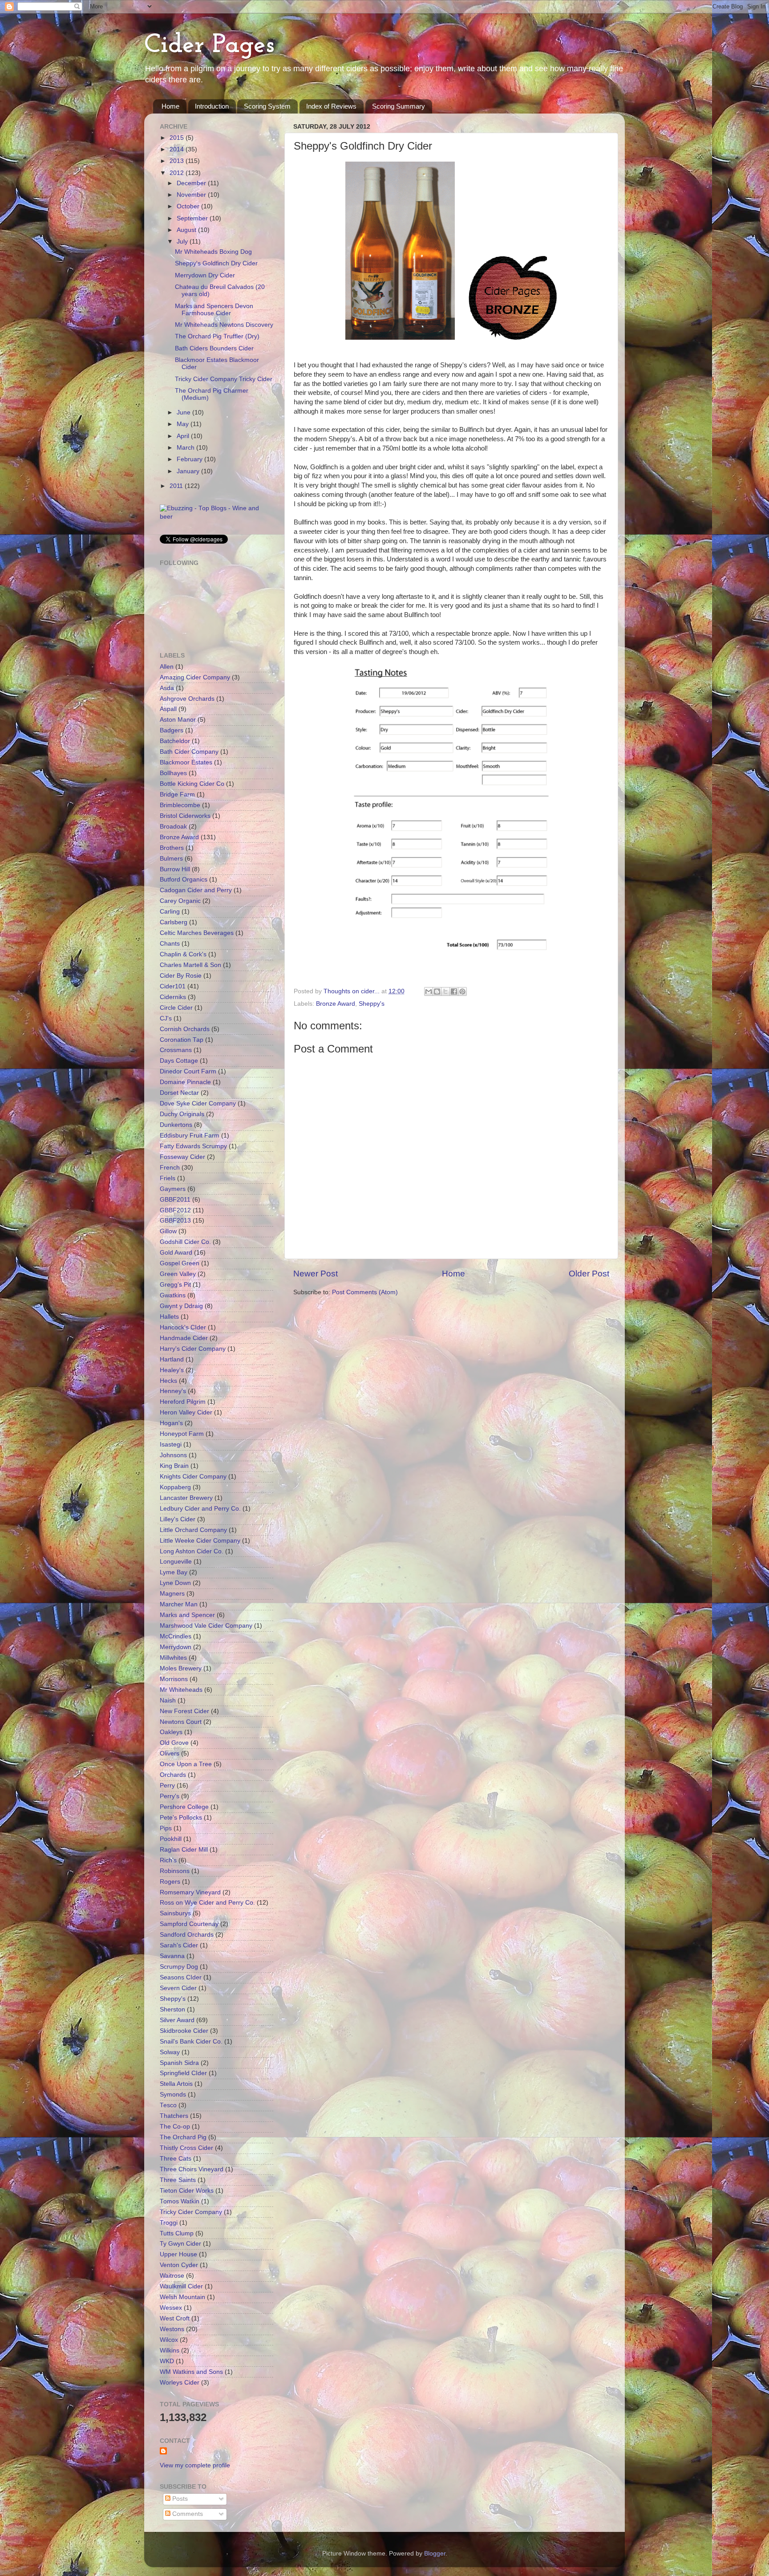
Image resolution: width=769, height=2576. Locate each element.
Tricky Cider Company (191, 2212)
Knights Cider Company (193, 1477)
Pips (166, 1828)
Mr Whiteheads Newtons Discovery (224, 325)
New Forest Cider (184, 1711)
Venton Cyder (179, 2265)
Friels (168, 1178)
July (183, 242)
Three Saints (178, 2180)
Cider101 (173, 986)
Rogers (170, 1882)
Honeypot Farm (182, 1434)
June (184, 412)
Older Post (589, 1274)
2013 (178, 161)
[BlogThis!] (437, 991)
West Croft (175, 2318)
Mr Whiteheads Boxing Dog (213, 252)
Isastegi (171, 1444)
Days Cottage (179, 1061)
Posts (179, 2499)
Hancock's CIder (183, 1327)
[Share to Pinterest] (462, 991)
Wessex (171, 2308)
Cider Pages (209, 45)
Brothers (172, 848)
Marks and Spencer (187, 1615)
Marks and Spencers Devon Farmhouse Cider (214, 310)
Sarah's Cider (179, 1945)
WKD (167, 2361)
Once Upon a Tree (186, 1764)
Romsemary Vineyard (190, 1892)
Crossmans (176, 1050)
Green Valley (178, 1274)
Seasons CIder (181, 1977)
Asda (167, 688)
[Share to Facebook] (454, 991)
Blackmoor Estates (186, 762)
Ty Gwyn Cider (180, 2244)
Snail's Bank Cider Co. (191, 2042)
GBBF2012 (175, 1210)
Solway (170, 2052)
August (187, 230)
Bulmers (171, 859)
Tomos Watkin (180, 2201)
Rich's (168, 1860)
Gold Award (176, 1253)
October (189, 206)
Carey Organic (180, 901)
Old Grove (174, 1743)
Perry (167, 1786)
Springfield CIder (183, 2073)
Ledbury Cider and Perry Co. (200, 1509)
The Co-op (175, 2127)
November (192, 195)
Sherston (172, 2009)
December (192, 183)
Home (170, 106)
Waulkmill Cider (181, 2286)
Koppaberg (175, 1487)
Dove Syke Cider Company (198, 1103)
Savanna (172, 1956)
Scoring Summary (399, 106)
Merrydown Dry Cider (205, 275)
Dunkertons (176, 1125)
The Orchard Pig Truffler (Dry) (217, 336)
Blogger (435, 2554)
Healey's (172, 1370)
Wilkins (170, 2350)
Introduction (212, 106)
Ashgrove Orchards (187, 699)
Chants (170, 944)
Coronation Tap (182, 1040)
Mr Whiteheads (181, 1690)
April (184, 436)
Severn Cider (178, 1988)
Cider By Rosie (181, 976)
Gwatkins (173, 1295)
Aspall (168, 709)
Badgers (172, 730)
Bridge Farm (177, 794)
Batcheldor (175, 741)
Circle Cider (176, 1008)
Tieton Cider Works (187, 2191)
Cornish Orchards (185, 1029)
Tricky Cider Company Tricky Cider (224, 379)
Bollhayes (173, 773)
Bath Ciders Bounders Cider (214, 348)
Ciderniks (173, 997)
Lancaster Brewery (186, 1498)
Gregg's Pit (175, 1285)
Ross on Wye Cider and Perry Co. (207, 1903)
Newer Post (316, 1274)
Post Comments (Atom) (365, 1292)
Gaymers (173, 1189)
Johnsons (173, 1455)
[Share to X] (445, 991)
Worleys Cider (180, 2383)
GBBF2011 (175, 1200)
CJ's (166, 1018)
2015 (178, 138)
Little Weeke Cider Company (200, 1541)
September (193, 218)
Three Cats (176, 2159)
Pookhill (171, 1839)
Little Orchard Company (193, 1530)
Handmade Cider (184, 1338)
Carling (170, 912)
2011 (177, 486)
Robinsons (175, 1871)
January (189, 471)
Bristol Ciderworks (185, 816)
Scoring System (267, 106)
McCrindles (176, 1636)
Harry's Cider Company (193, 1349)
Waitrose (172, 2276)
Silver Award (177, 2020)
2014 (178, 149)
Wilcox (169, 2340)
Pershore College (184, 1807)
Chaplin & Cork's (183, 954)
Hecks (168, 1381)
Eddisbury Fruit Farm (190, 1136)
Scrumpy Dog (179, 1967)
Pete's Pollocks (181, 1818)
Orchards (173, 1775)
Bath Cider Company (189, 752)
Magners (172, 1594)
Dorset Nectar (179, 1093)
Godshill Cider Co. (185, 1242)
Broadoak (173, 827)
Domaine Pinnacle (185, 1082)
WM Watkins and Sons (191, 2372)
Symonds (173, 2095)
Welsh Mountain (182, 2297)
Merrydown (176, 1647)
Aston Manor (178, 720)
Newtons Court (181, 1722)
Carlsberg (174, 922)
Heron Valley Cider (186, 1412)
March (186, 448)
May (184, 424)
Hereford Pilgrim (183, 1402)
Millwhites (173, 1658)
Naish (168, 1700)
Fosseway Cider (182, 1157)
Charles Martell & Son (190, 965)
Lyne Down (175, 1583)
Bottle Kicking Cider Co (192, 784)
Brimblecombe (180, 805)
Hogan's (171, 1423)
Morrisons (174, 1679)
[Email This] (429, 991)
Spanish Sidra (179, 2063)
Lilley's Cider (178, 1519)
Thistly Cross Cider (186, 2148)
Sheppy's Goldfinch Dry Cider (216, 263)
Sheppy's (372, 1004)
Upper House (178, 2254)
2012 (178, 173)
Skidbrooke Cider (184, 2031)
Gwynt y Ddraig (181, 1306)
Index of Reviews (331, 106)
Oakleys (171, 1732)
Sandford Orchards (187, 1935)
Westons (172, 2329)
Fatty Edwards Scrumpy (193, 1146)
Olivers (170, 1753)
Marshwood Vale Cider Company (206, 1626)
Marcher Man (179, 1604)
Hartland (172, 1359)
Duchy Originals (182, 1114)
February (190, 459)
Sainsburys (175, 1913)
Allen (167, 667)
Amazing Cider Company (195, 677)
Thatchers (174, 2116)
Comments (187, 2514)
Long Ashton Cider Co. (192, 1551)
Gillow (168, 1231)
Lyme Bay (174, 1572)
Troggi (169, 2223)
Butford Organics (184, 880)
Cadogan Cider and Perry (196, 890)
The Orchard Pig (183, 2137)
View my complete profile (195, 2465)
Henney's (173, 1391)
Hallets (169, 1317)
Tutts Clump (177, 2233)
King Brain (174, 1466)
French (170, 1168)
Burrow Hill (175, 869)
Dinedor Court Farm (188, 1071)
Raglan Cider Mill (184, 1850)
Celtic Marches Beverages (197, 933)
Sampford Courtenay (189, 1924)
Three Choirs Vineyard (192, 2169)
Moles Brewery (181, 1668)
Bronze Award (336, 1004)
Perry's (170, 1796)
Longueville (176, 1562)
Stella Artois (176, 2084)
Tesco (168, 2105)
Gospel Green (180, 1263)
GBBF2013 (175, 1221)
